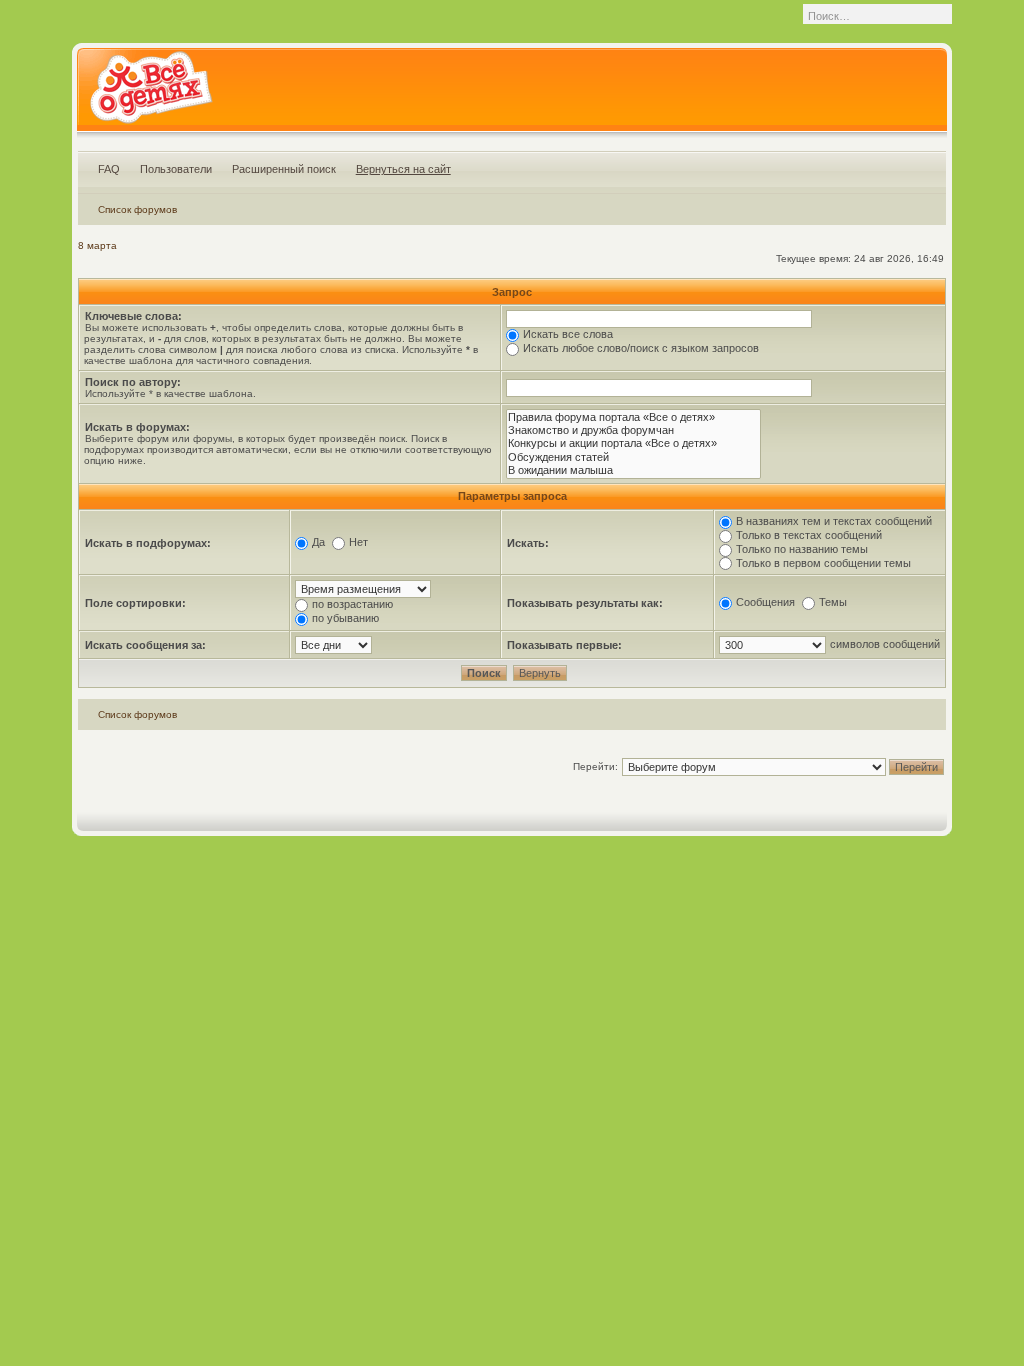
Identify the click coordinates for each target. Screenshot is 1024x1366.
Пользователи (176, 169)
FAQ (109, 169)
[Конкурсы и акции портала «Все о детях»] (633, 443)
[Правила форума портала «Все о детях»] (633, 417)
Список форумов (137, 209)
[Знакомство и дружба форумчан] (633, 430)
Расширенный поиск (284, 169)
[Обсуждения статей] (633, 457)
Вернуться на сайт (403, 169)
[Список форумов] (150, 94)
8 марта (97, 245)
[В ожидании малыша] (633, 470)
